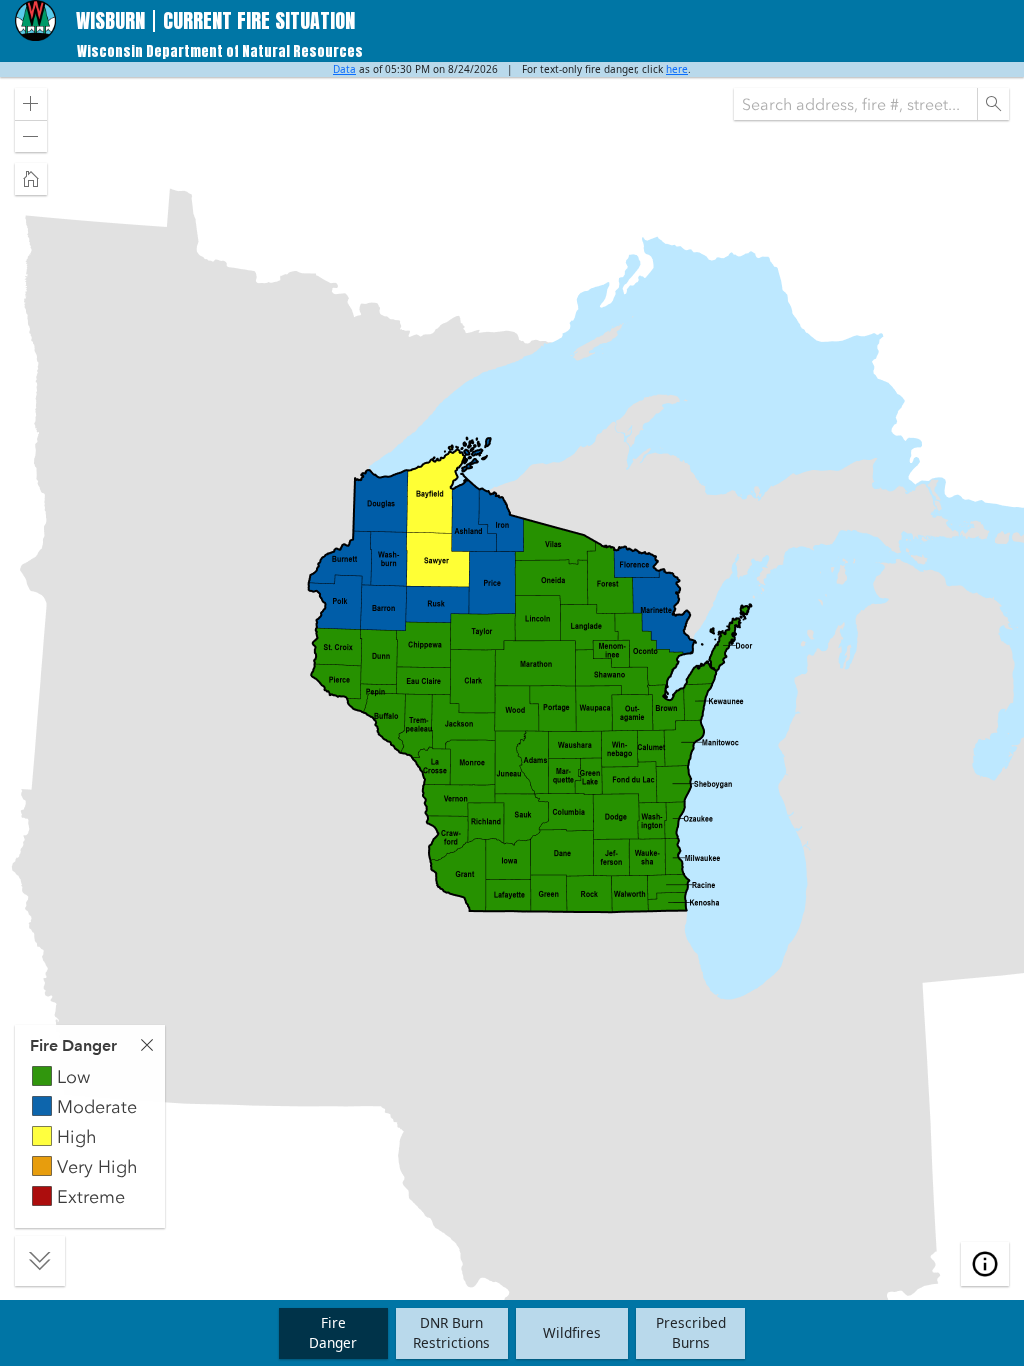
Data (344, 69)
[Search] (993, 104)
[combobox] (855, 104)
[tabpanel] (90, 1126)
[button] (31, 104)
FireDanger (333, 1332)
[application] (512, 681)
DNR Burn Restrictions (451, 1332)
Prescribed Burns (691, 1332)
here (677, 69)
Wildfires (572, 1332)
